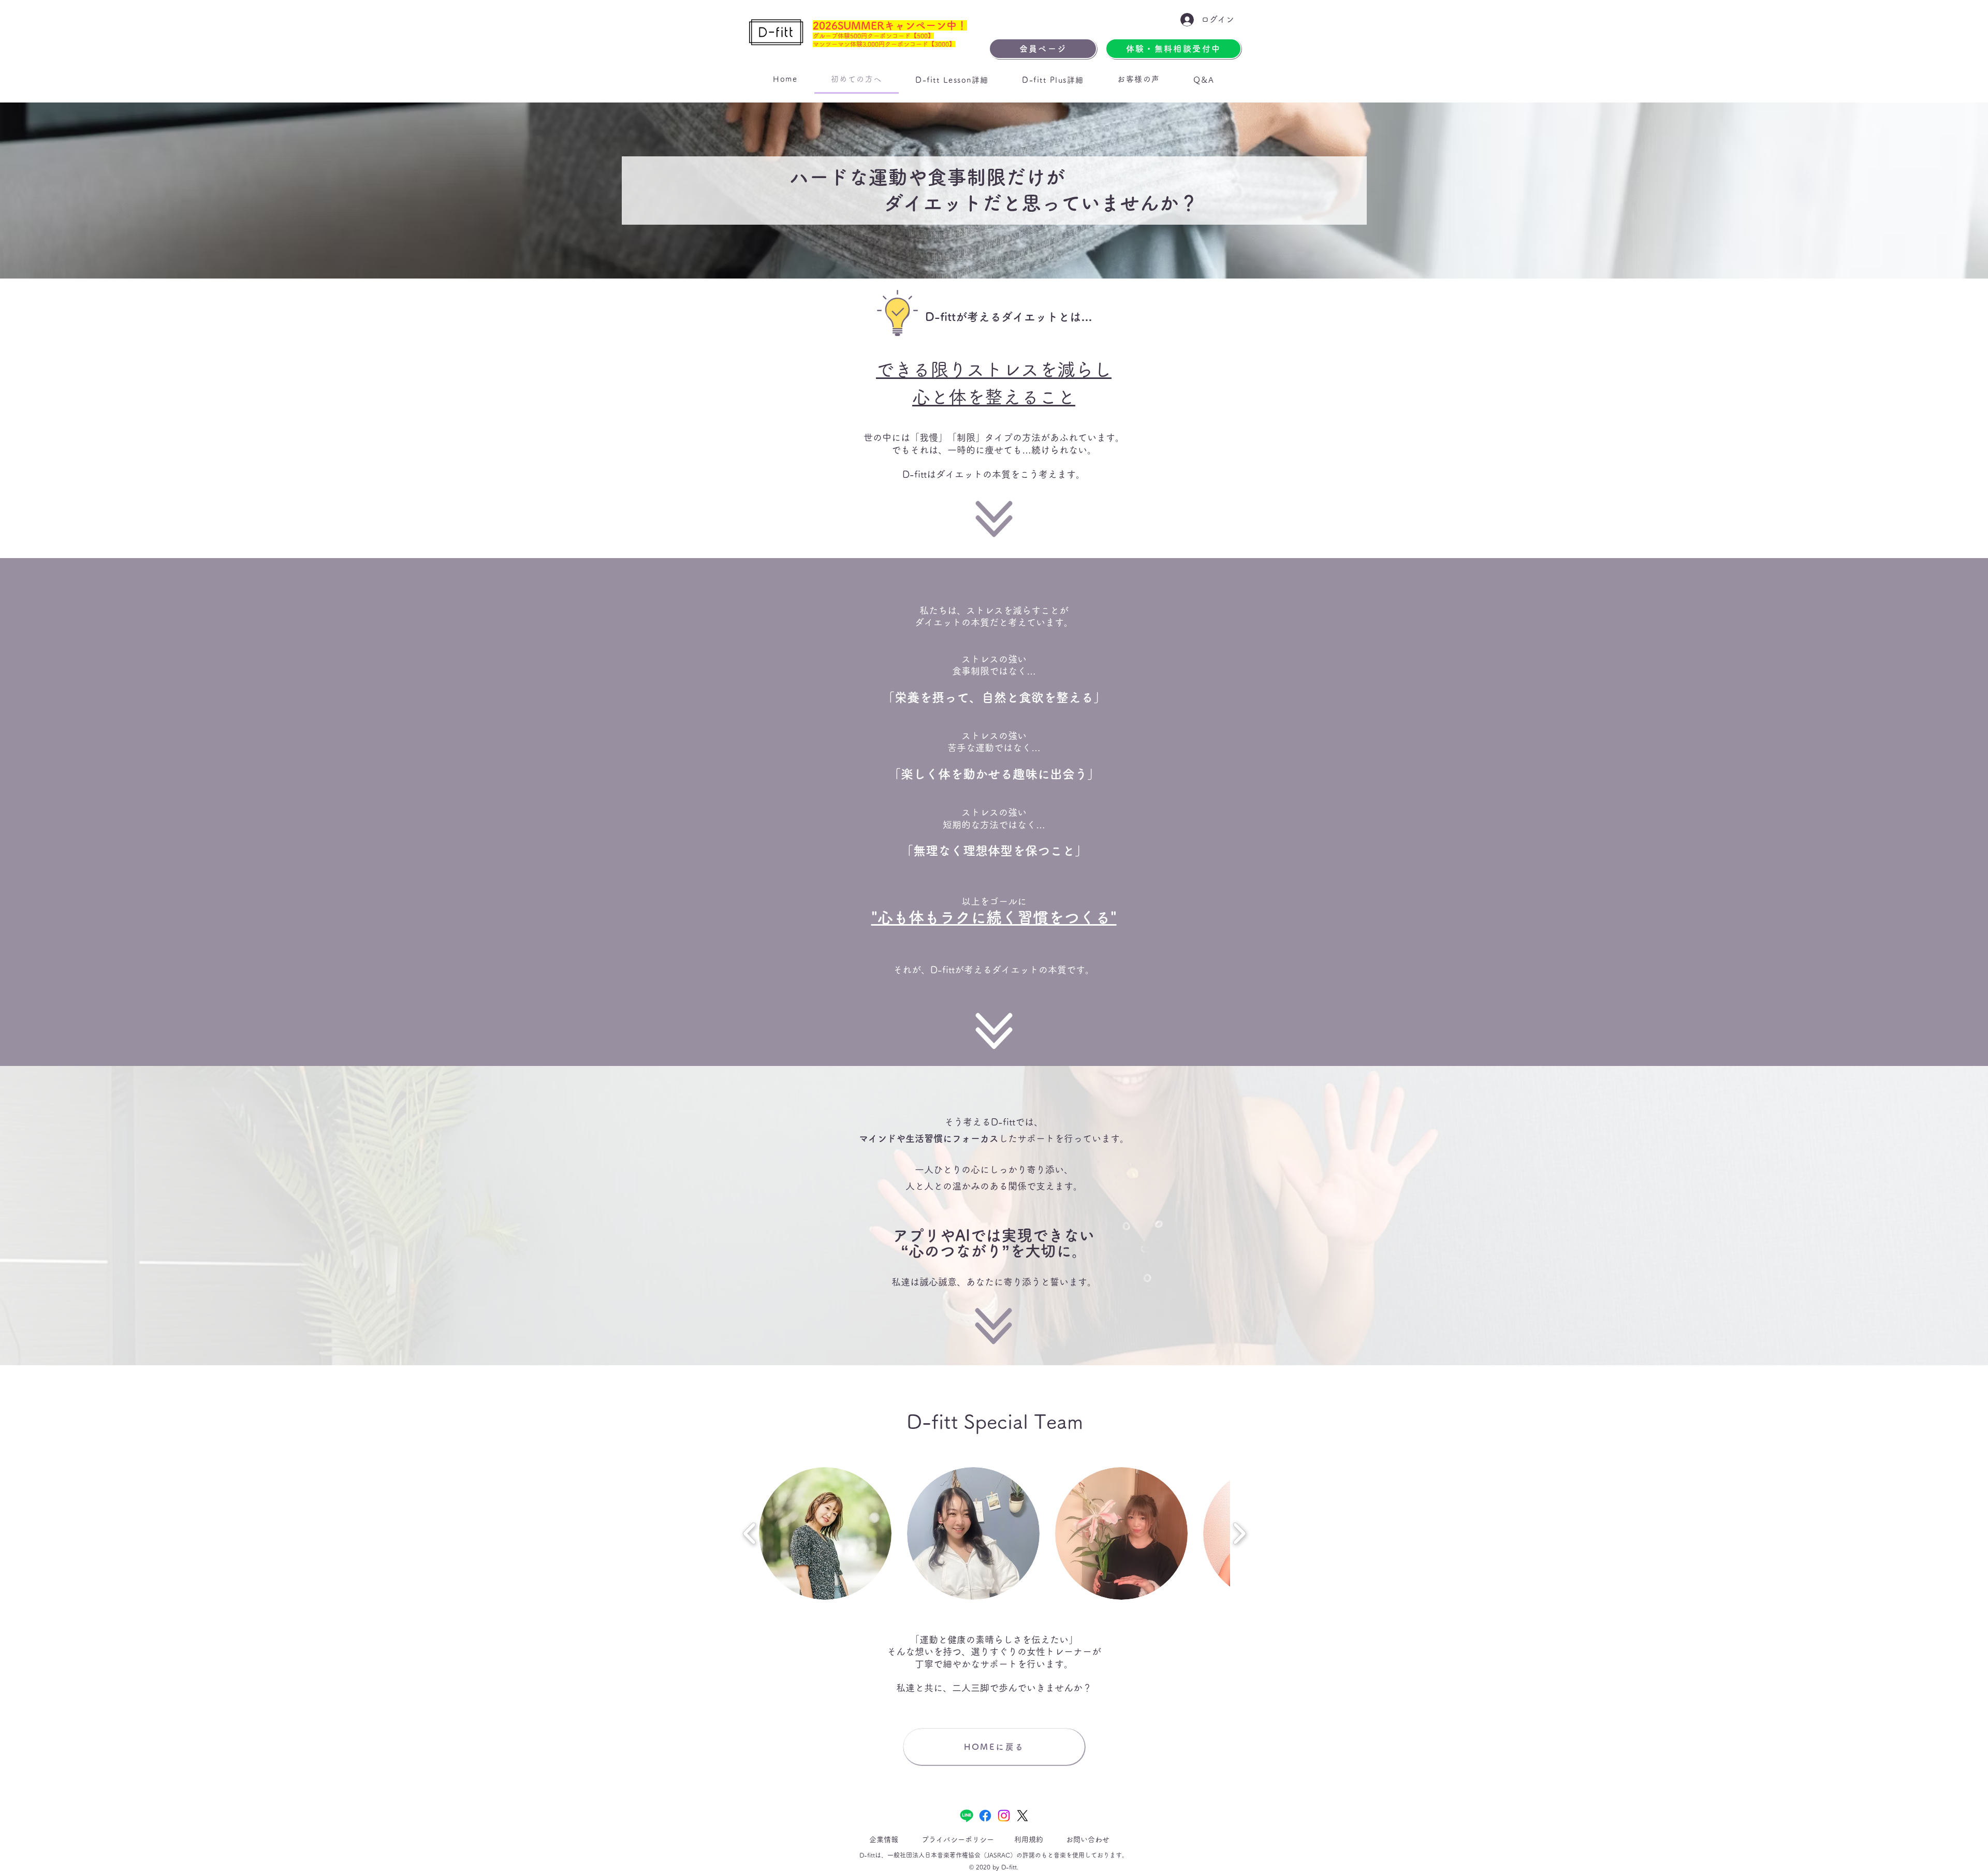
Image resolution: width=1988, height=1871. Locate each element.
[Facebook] (985, 1816)
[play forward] (1239, 1533)
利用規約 (1029, 1839)
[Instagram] (1004, 1816)
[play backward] (750, 1533)
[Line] (967, 1816)
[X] (1022, 1816)
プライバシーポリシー (958, 1839)
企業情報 (884, 1839)
